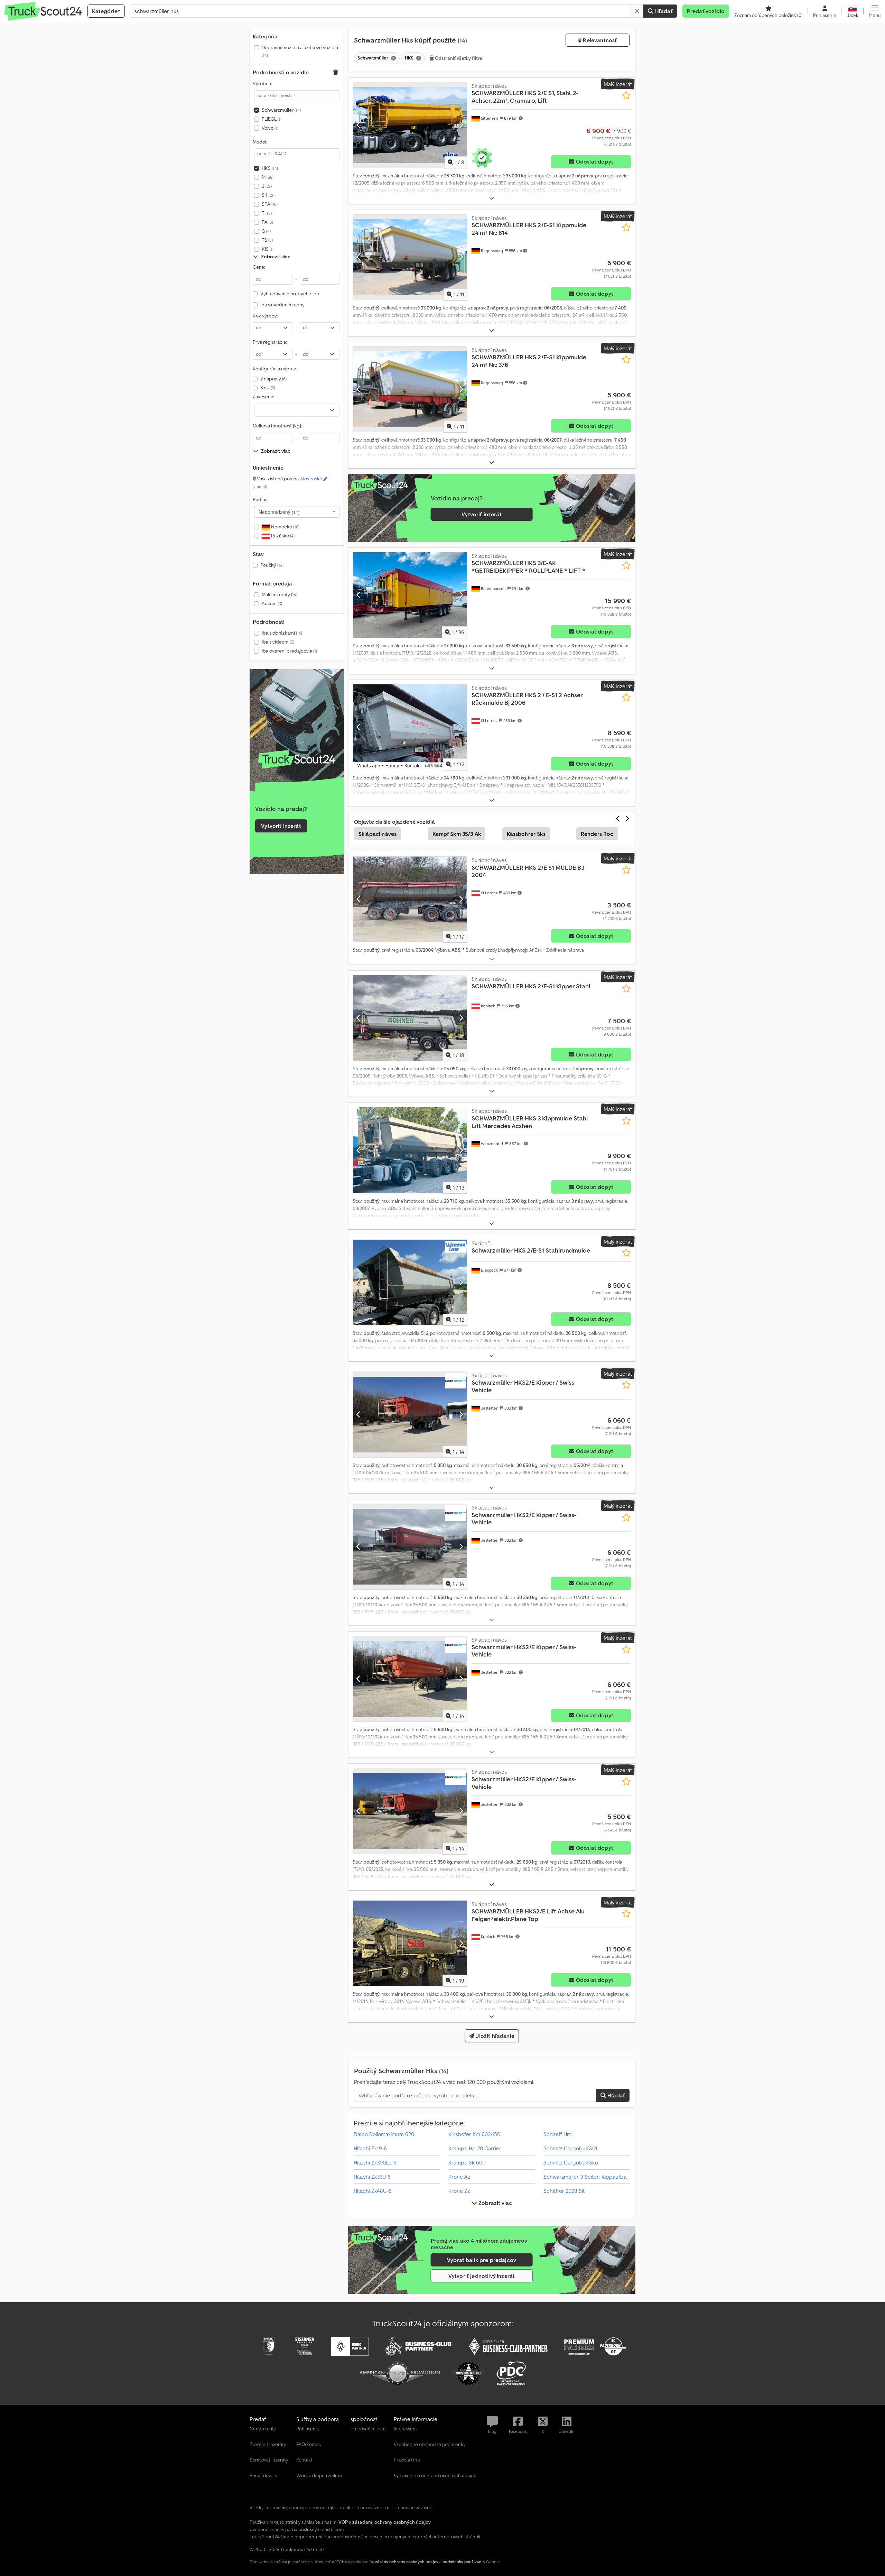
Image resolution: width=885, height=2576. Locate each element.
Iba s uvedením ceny (282, 305)
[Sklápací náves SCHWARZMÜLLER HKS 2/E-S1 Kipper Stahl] (410, 1018)
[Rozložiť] (492, 198)
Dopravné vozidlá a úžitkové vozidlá (300, 51)
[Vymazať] (637, 11)
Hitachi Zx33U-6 (372, 2177)
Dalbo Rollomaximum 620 (384, 2134)
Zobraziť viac (495, 2203)
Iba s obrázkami (282, 633)
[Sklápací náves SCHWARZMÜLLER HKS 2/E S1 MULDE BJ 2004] (410, 899)
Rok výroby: (265, 316)
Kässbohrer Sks (526, 834)
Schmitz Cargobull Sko (571, 2162)
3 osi (268, 388)
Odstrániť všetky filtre (458, 58)
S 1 (268, 195)
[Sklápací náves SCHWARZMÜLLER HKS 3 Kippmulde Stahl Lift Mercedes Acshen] (410, 1150)
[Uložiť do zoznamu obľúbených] (626, 95)
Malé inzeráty (280, 594)
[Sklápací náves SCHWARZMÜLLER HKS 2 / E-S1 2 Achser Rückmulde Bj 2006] (410, 727)
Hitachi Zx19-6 (370, 2148)
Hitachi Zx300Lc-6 (375, 2162)
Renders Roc (597, 834)
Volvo (270, 128)
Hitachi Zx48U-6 (372, 2191)
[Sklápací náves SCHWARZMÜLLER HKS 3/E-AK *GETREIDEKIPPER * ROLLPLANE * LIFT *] (410, 595)
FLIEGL (272, 119)
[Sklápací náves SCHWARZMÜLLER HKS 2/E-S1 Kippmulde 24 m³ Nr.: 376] (410, 389)
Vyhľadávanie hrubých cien (290, 294)
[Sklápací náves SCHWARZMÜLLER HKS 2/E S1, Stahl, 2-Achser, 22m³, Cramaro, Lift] (410, 125)
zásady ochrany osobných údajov (407, 2562)
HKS (270, 168)
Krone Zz (459, 2191)
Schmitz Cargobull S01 (570, 2148)
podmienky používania (464, 2562)
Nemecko (285, 527)
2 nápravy (273, 379)
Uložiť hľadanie (494, 2036)
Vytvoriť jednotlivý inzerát (482, 2276)
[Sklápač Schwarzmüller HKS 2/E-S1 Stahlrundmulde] (410, 1282)
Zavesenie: (264, 397)
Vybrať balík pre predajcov (482, 2260)
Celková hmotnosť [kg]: (277, 426)
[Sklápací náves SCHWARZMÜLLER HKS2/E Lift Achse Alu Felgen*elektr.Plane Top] (410, 1943)
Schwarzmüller (281, 110)
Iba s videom (278, 642)
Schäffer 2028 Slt (564, 2191)
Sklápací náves (378, 834)
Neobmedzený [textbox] (279, 512)
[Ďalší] (461, 125)
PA (267, 222)
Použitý (272, 565)
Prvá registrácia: (270, 342)
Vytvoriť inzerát (281, 826)
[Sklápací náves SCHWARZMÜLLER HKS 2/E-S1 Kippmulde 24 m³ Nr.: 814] (410, 257)
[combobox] (297, 512)
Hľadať (663, 11)
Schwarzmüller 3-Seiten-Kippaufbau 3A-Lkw (596, 2177)
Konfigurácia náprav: (275, 369)
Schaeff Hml (558, 2134)
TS (267, 240)
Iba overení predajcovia (289, 651)
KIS (268, 249)
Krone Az (459, 2177)
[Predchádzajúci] (359, 125)
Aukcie (272, 603)
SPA (270, 204)
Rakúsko (282, 536)
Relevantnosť (599, 40)
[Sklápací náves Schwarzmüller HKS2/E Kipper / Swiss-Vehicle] (410, 1415)
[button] (875, 11)
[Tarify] (297, 759)
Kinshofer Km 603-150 (474, 2134)
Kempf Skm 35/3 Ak (457, 834)
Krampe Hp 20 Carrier (475, 2148)
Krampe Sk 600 (467, 2162)
